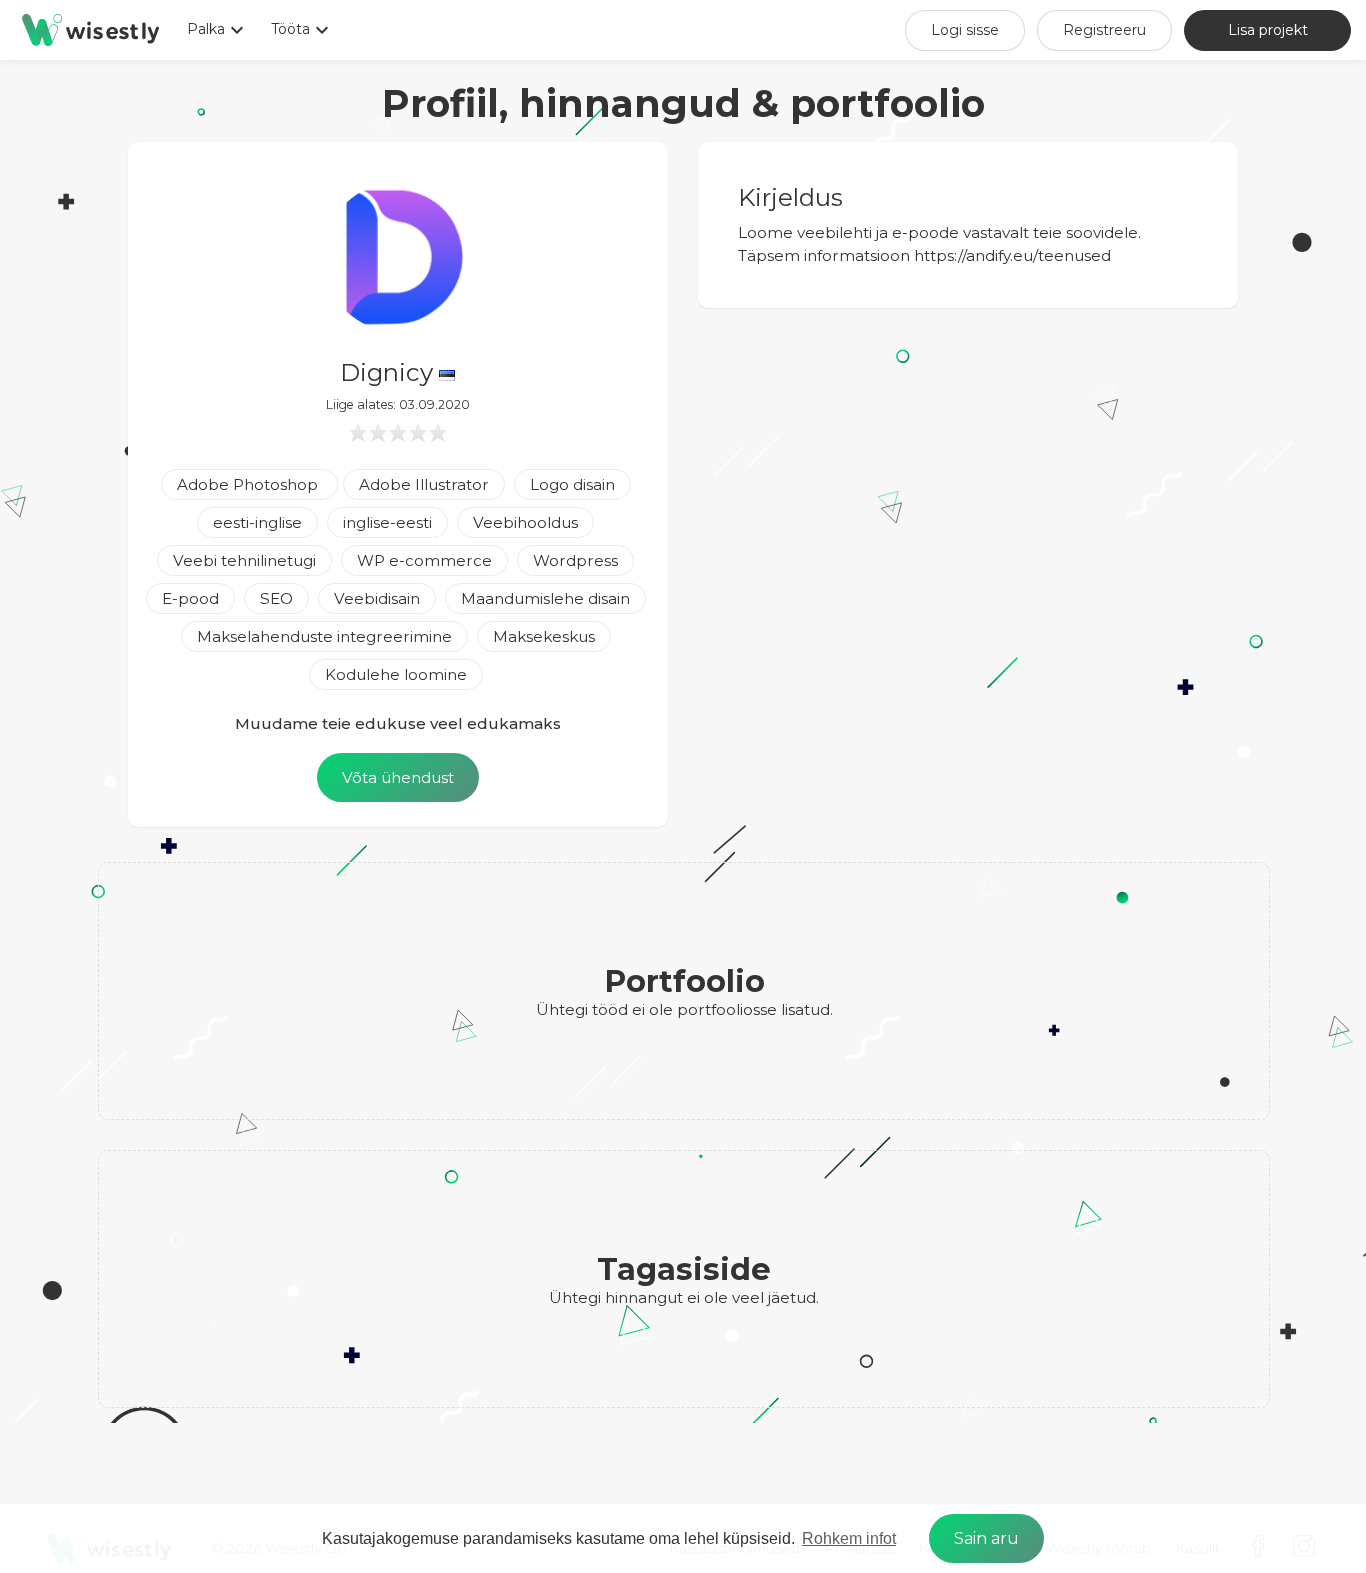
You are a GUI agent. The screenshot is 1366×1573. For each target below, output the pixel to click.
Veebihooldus (525, 522)
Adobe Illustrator (424, 484)
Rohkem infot (849, 1538)
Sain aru (986, 1538)
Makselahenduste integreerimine (324, 636)
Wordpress (575, 560)
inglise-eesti (387, 522)
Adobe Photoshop (249, 484)
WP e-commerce (424, 560)
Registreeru (1104, 30)
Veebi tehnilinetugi (244, 560)
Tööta (302, 30)
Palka (218, 30)
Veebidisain (377, 598)
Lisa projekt (1268, 30)
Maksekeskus (544, 636)
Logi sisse (965, 30)
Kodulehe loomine (396, 674)
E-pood (190, 598)
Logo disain (572, 484)
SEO (276, 598)
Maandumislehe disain (545, 598)
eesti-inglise (257, 522)
